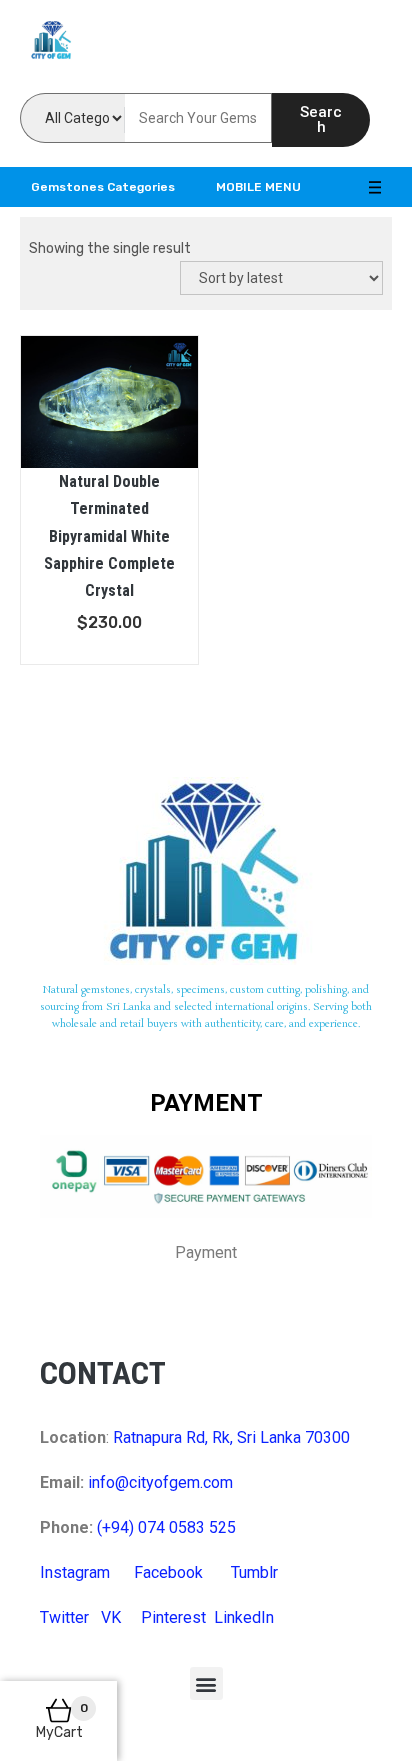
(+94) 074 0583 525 (166, 1527)
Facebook (168, 1572)
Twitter (64, 1617)
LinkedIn (244, 1617)
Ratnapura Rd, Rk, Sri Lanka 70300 (231, 1437)
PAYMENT (206, 1103)
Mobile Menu (258, 187)
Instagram (75, 1572)
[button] (206, 1683)
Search (321, 119)
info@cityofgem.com (160, 1482)
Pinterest (173, 1617)
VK (111, 1617)
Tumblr (254, 1572)
